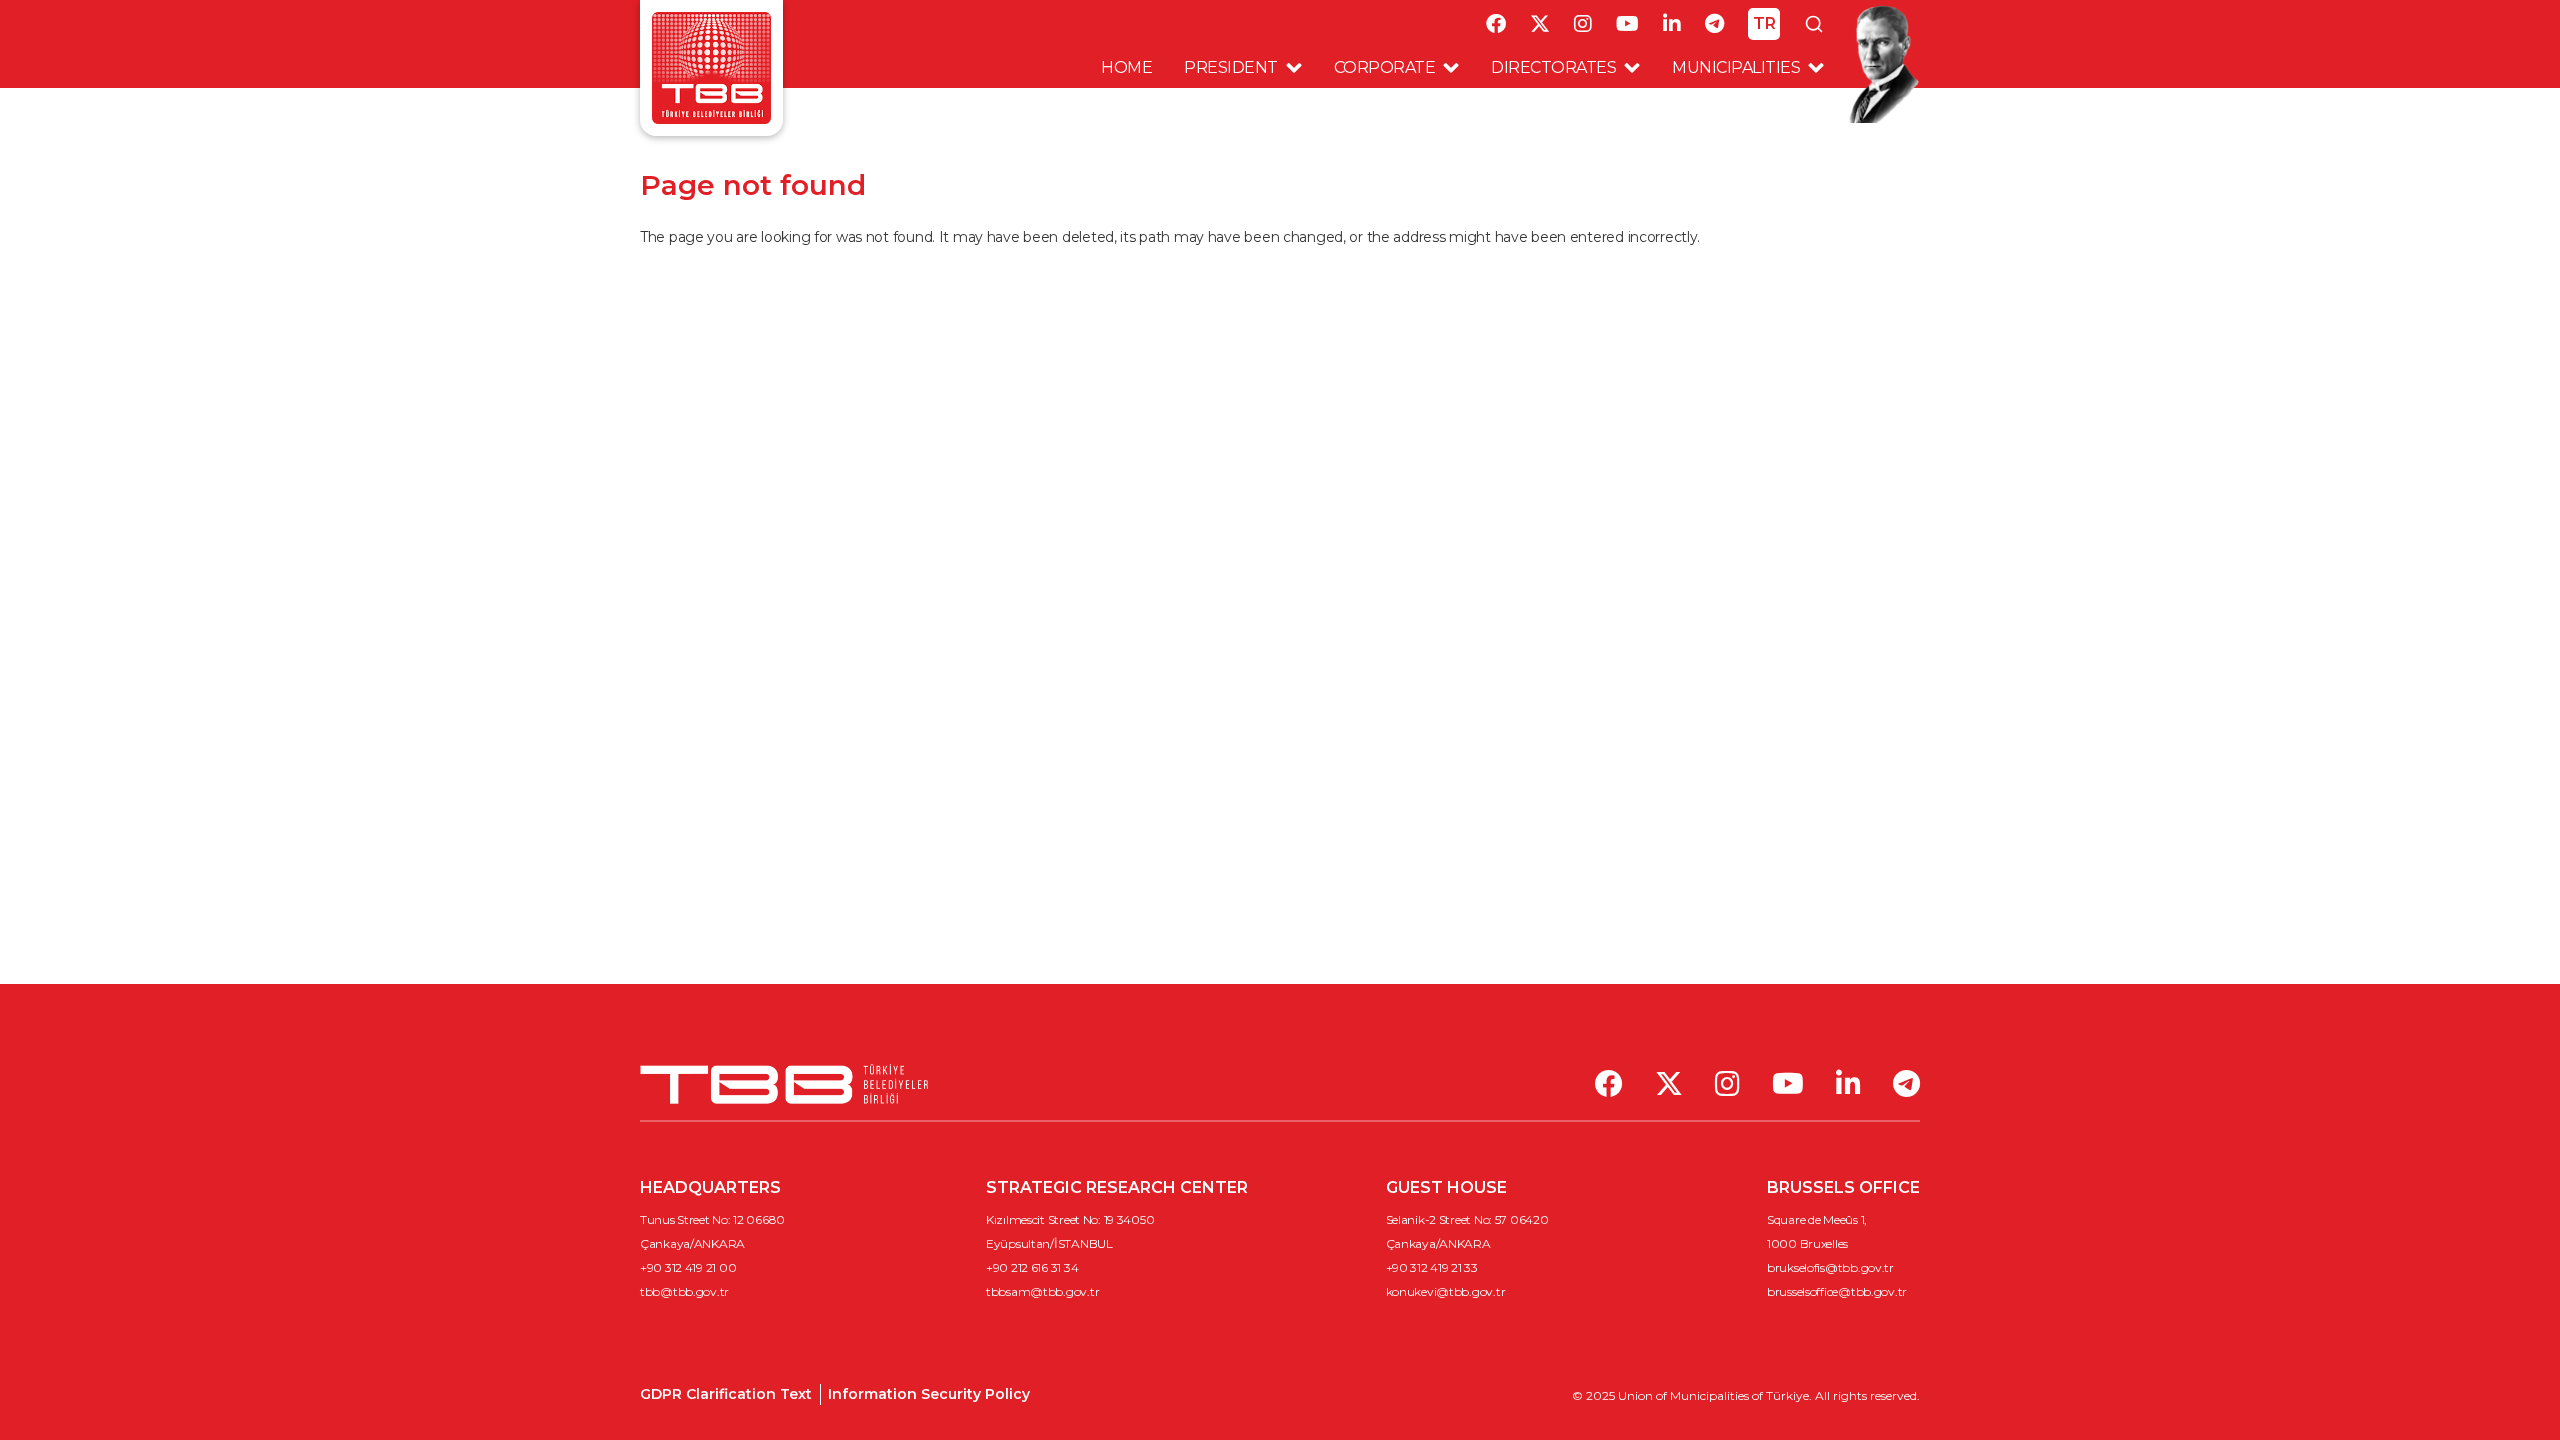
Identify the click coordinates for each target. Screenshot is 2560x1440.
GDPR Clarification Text (726, 1394)
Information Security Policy (929, 1394)
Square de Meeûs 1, (1817, 1219)
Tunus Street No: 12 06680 (712, 1219)
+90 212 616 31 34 (1032, 1267)
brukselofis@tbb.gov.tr (1830, 1267)
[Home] (711, 66)
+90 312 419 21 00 (688, 1267)
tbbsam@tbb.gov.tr (1042, 1291)
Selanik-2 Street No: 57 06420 (1467, 1219)
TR (1764, 23)
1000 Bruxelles (1807, 1243)
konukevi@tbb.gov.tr (1446, 1291)
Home (1126, 67)
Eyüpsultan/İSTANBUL (1049, 1243)
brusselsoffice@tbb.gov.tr (1837, 1291)
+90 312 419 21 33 (1432, 1267)
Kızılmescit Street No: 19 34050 (1070, 1219)
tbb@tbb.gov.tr (684, 1291)
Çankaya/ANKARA (692, 1243)
